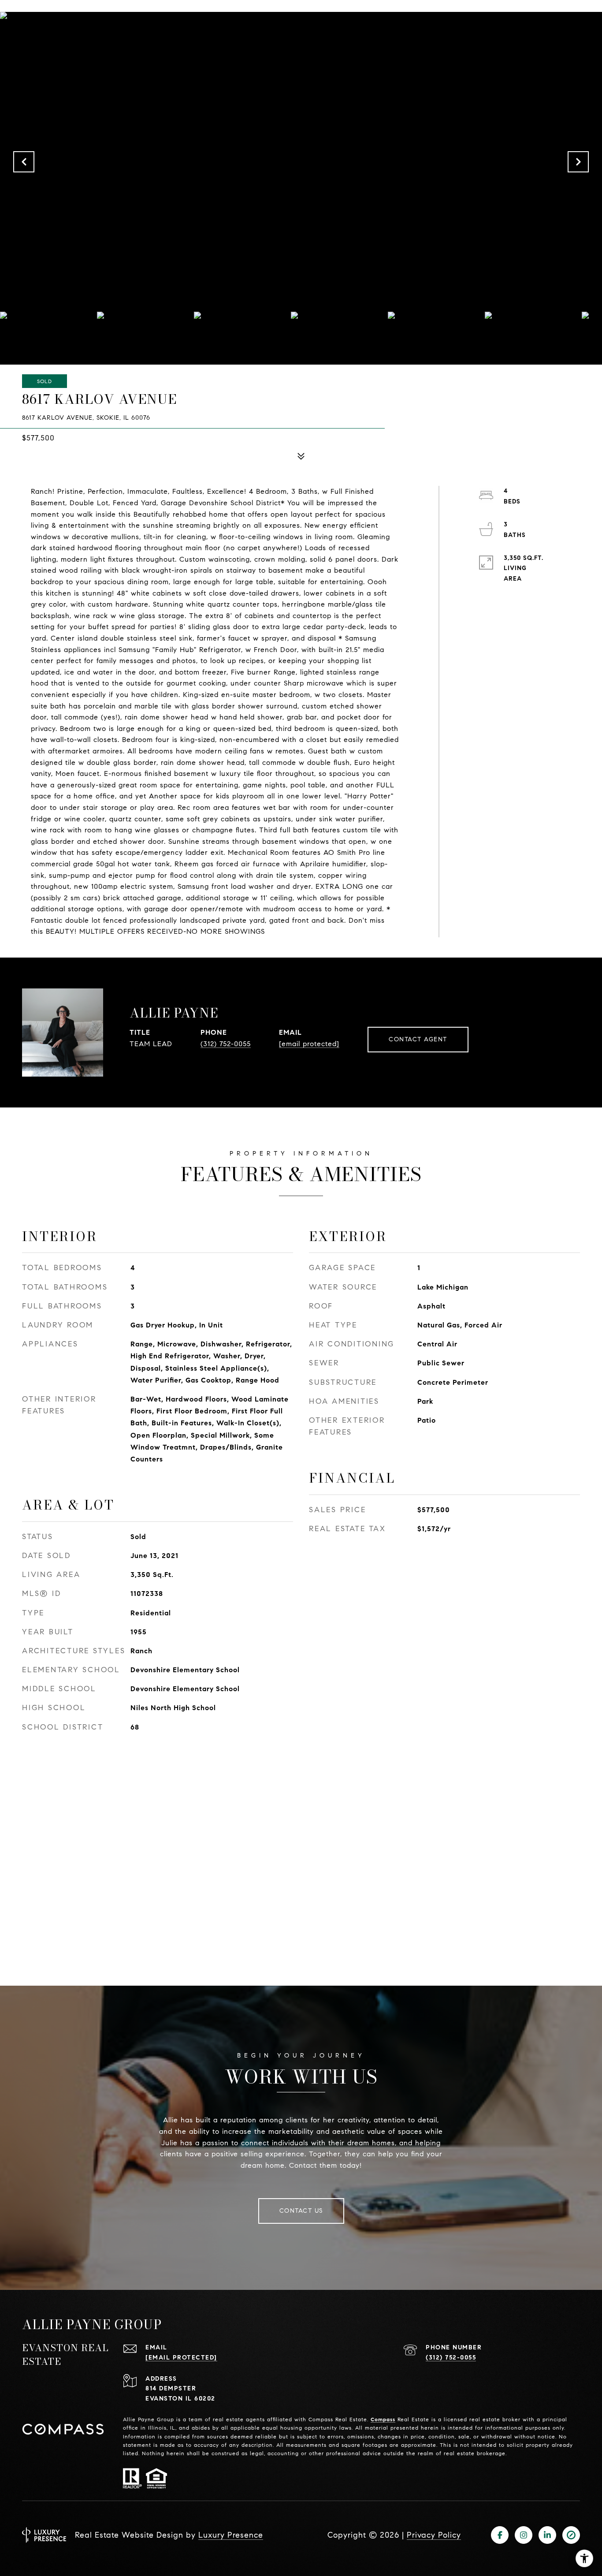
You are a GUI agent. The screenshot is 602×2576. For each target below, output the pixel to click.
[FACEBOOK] (500, 2535)
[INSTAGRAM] (524, 2535)
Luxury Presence (231, 2535)
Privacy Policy (434, 2535)
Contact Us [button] (301, 2211)
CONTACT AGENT (418, 1039)
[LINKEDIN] (547, 2535)
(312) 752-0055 (226, 1044)
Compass (383, 2419)
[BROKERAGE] (571, 2535)
